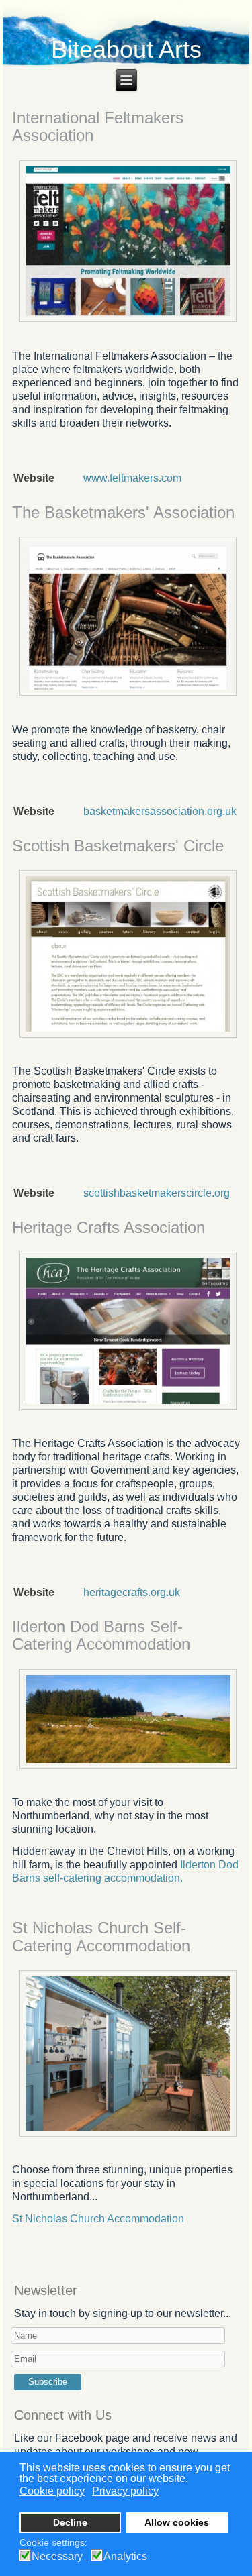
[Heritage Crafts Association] (128, 1408)
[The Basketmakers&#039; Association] (128, 695)
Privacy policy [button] (125, 2491)
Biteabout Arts (126, 49)
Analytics (125, 2557)
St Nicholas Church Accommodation (98, 2219)
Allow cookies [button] (177, 2522)
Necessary (57, 2557)
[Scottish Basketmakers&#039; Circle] (128, 1036)
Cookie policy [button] (52, 2491)
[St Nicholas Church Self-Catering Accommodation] (128, 2135)
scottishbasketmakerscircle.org (157, 1193)
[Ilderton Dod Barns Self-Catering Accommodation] (128, 1767)
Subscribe (48, 2382)
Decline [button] (70, 2522)
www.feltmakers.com (132, 478)
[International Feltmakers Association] (128, 321)
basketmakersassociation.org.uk (160, 811)
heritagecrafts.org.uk (132, 1592)
